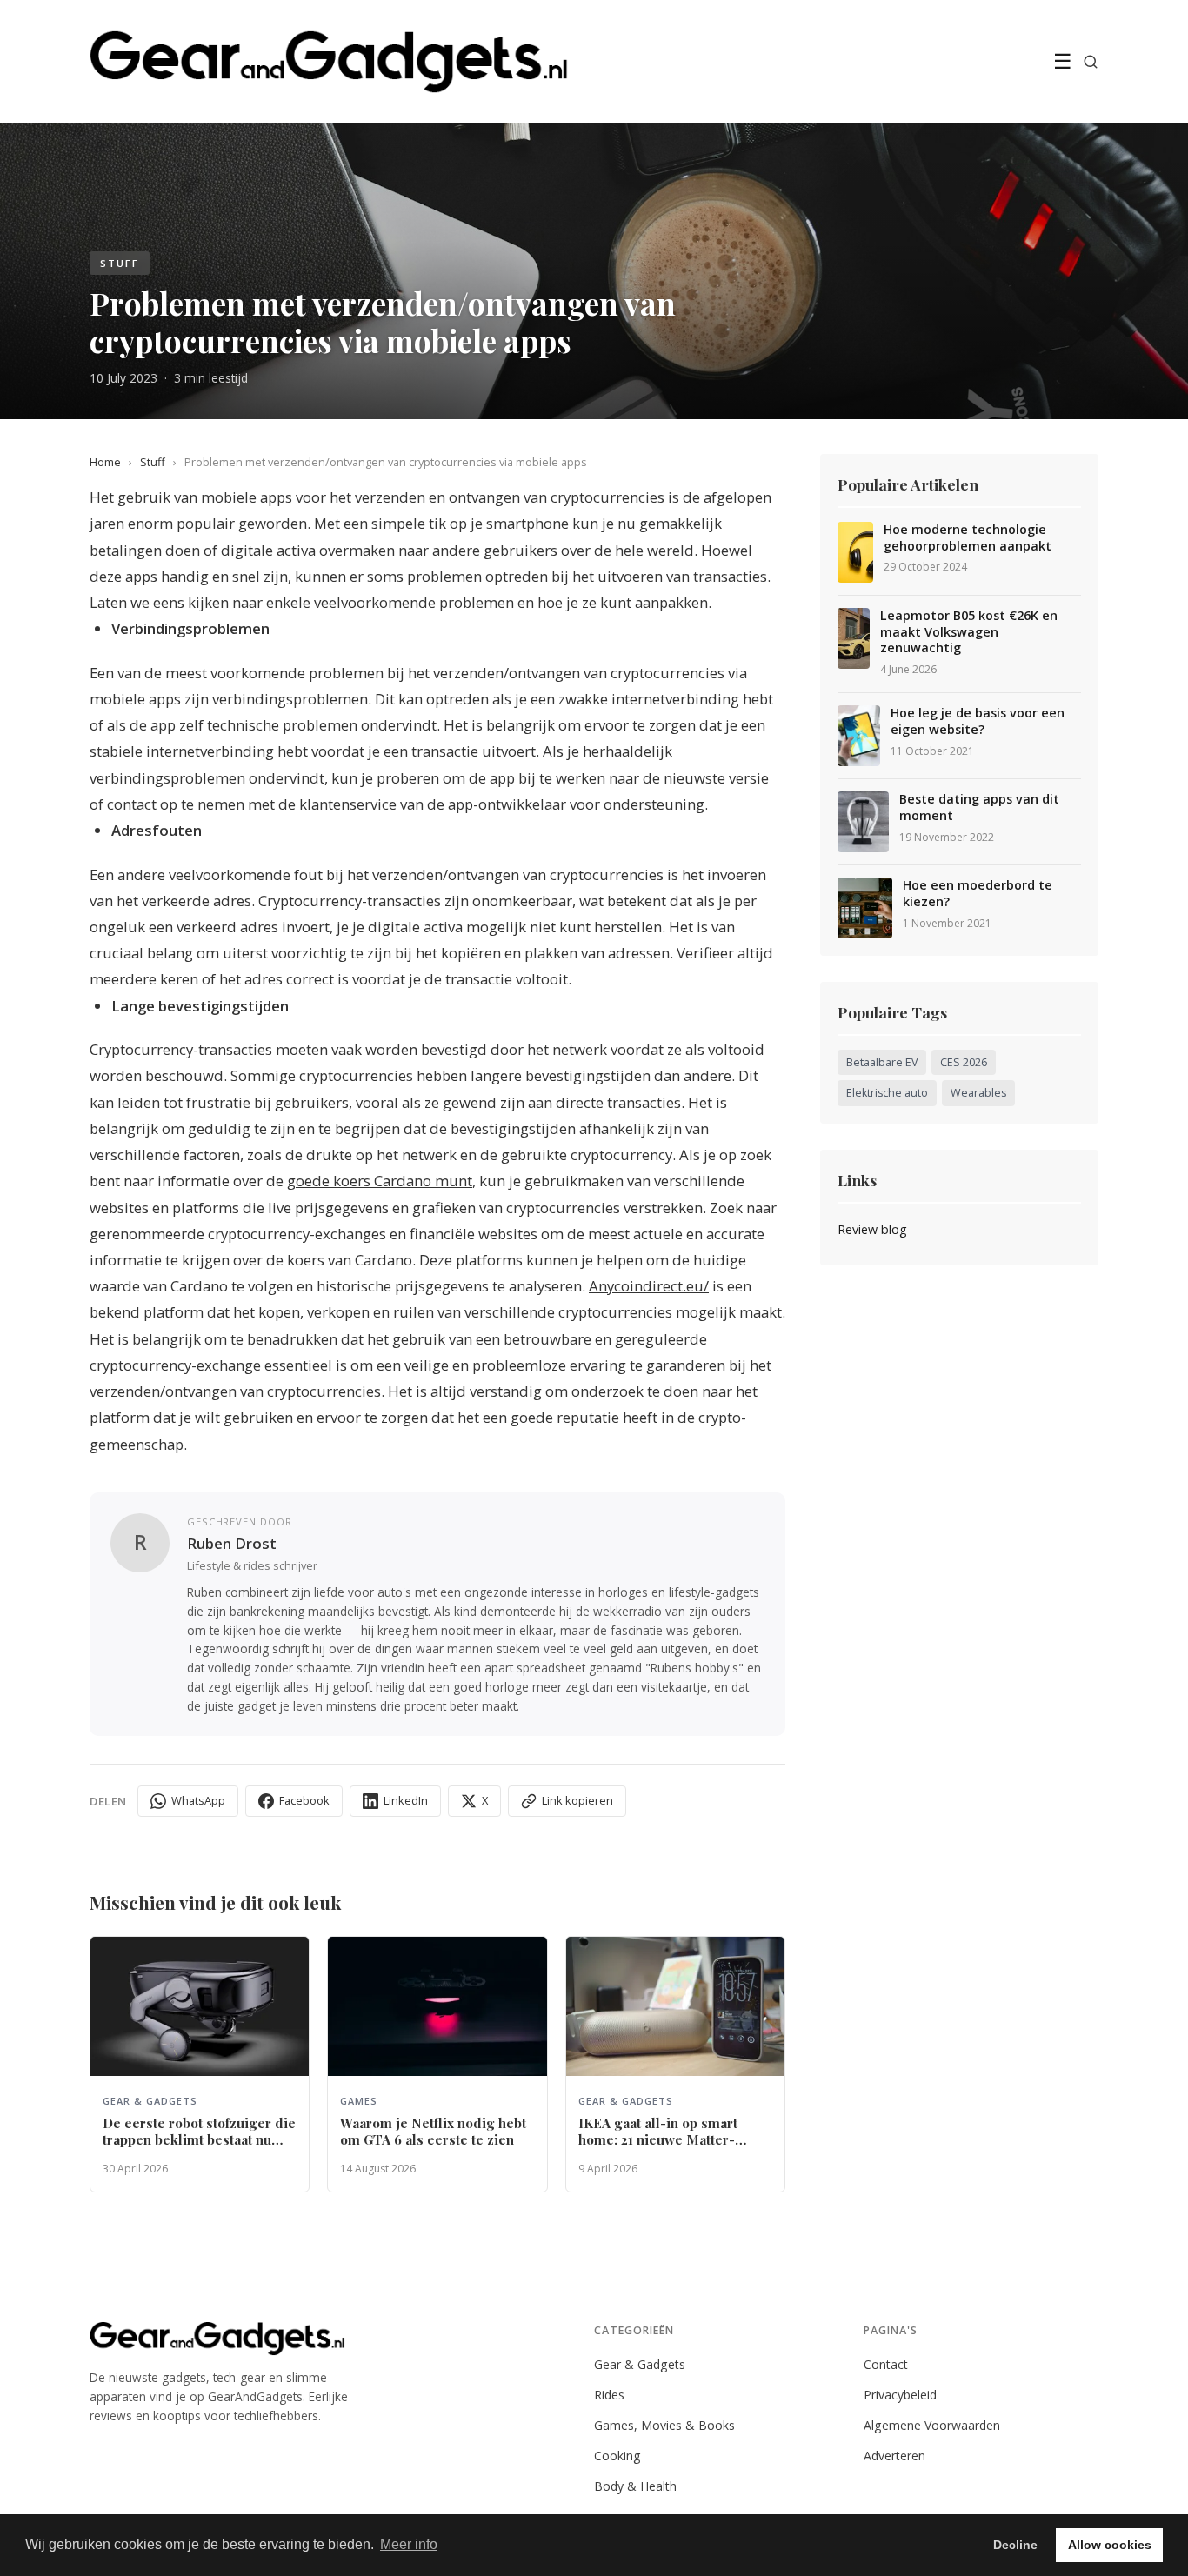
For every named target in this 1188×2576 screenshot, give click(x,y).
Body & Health (635, 2486)
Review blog (872, 1229)
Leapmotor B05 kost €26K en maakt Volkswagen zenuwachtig (969, 632)
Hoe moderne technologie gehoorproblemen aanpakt (968, 538)
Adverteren (894, 2456)
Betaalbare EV (882, 1062)
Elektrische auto (887, 1093)
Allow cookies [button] (1110, 2545)
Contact (886, 2364)
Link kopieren (577, 1800)
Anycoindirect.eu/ (649, 1286)
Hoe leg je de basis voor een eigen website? (978, 721)
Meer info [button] (409, 2544)
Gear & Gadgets (640, 2364)
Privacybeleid (900, 2395)
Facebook (304, 1800)
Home (105, 462)
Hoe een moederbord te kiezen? (978, 894)
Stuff (153, 462)
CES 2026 (964, 1062)
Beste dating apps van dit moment (979, 808)
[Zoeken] (1091, 62)
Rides (609, 2395)
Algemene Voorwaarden (932, 2425)
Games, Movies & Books (664, 2425)
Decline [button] (1015, 2545)
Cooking (617, 2456)
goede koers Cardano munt (380, 1181)
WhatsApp (198, 1800)
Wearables (978, 1093)
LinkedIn (406, 1800)
